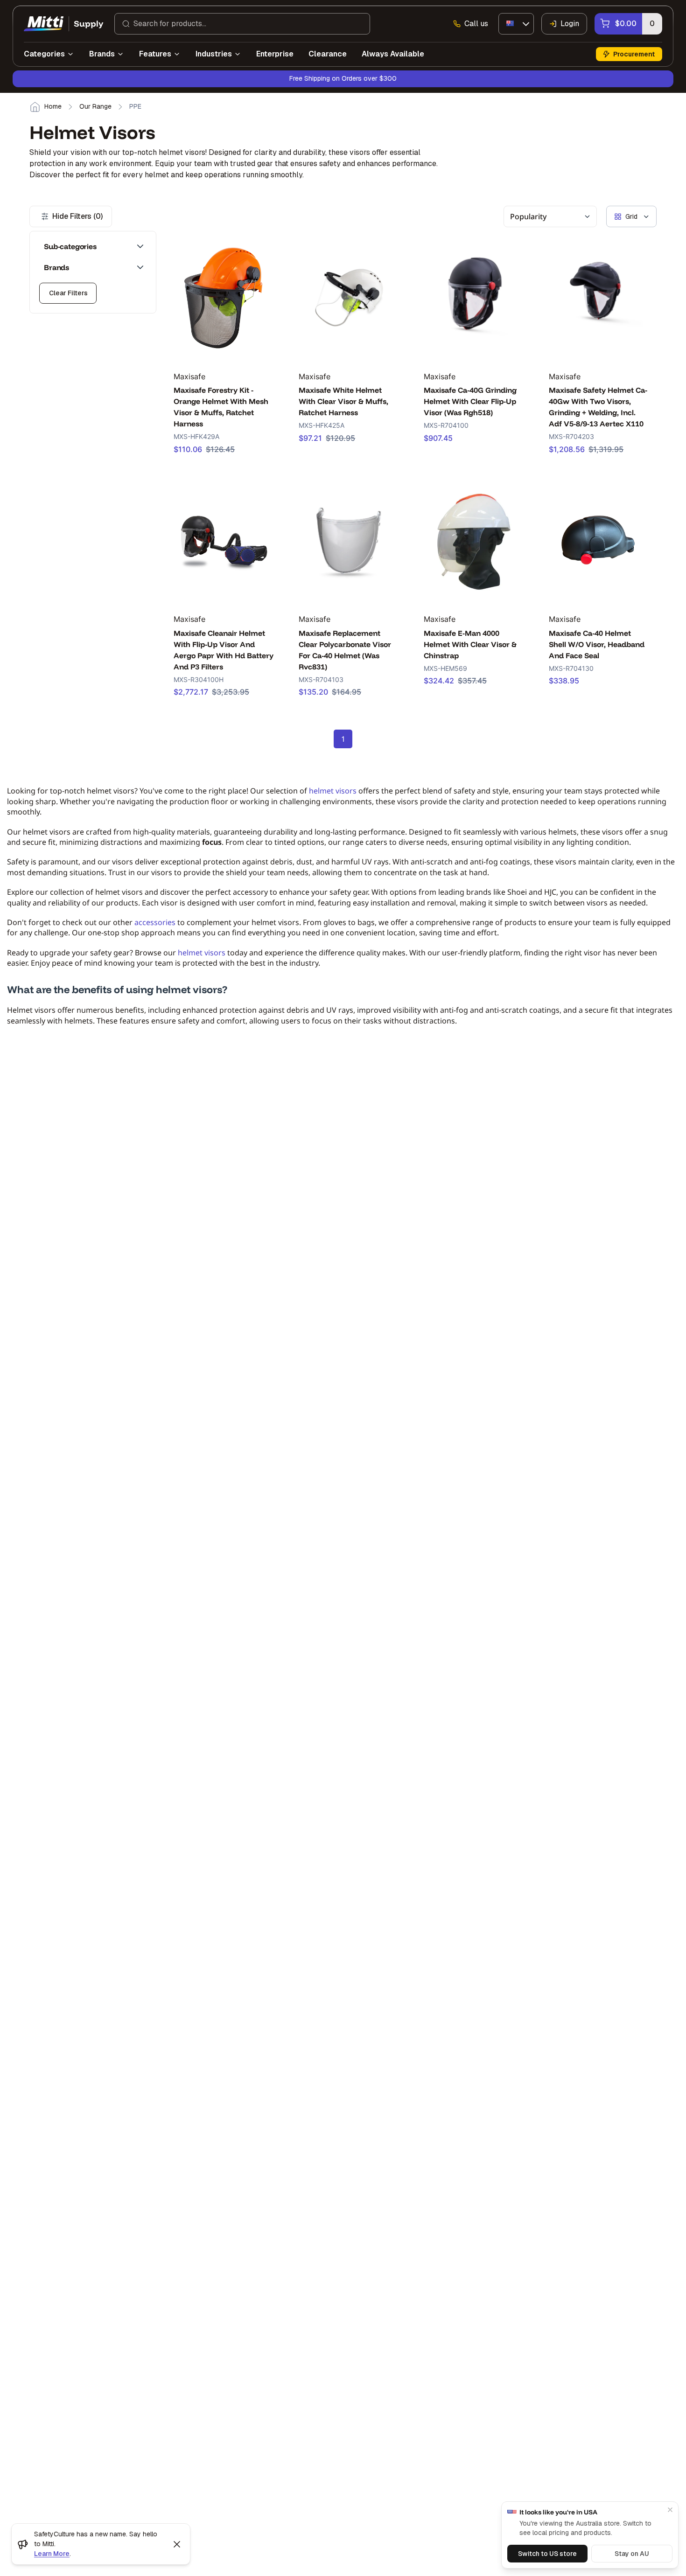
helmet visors (333, 791)
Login (570, 24)
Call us (476, 24)
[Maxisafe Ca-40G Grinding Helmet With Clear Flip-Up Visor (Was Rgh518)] (474, 297)
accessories (155, 922)
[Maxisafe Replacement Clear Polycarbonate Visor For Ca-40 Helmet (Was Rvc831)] (349, 540)
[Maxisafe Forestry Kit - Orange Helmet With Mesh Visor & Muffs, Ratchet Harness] (224, 297)
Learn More (52, 2554)
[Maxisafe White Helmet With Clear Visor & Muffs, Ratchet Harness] (349, 297)
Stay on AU (632, 2554)
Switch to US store (547, 2554)
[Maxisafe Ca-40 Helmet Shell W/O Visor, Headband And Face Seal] (599, 540)
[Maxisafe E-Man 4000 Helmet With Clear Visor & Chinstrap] (474, 540)
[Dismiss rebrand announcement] (177, 2544)
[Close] (670, 2510)
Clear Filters (68, 293)
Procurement (634, 54)
